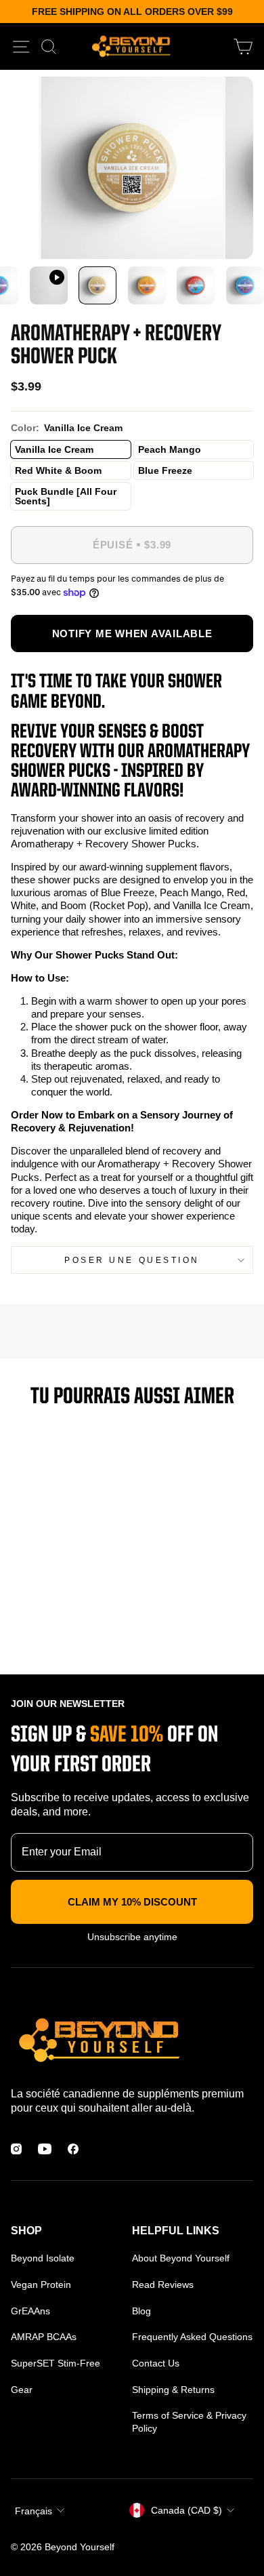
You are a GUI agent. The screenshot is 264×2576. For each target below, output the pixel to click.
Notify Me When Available (132, 633)
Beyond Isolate (43, 2258)
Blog (141, 2311)
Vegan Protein (41, 2285)
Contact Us (156, 2363)
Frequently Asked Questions (192, 2337)
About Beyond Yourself (181, 2258)
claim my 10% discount (132, 1902)
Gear (22, 2390)
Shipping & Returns (173, 2390)
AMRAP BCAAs (44, 2337)
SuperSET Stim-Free (56, 2363)
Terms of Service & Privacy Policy (189, 2421)
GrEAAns (30, 2311)
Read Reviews (163, 2285)
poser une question (132, 1260)
